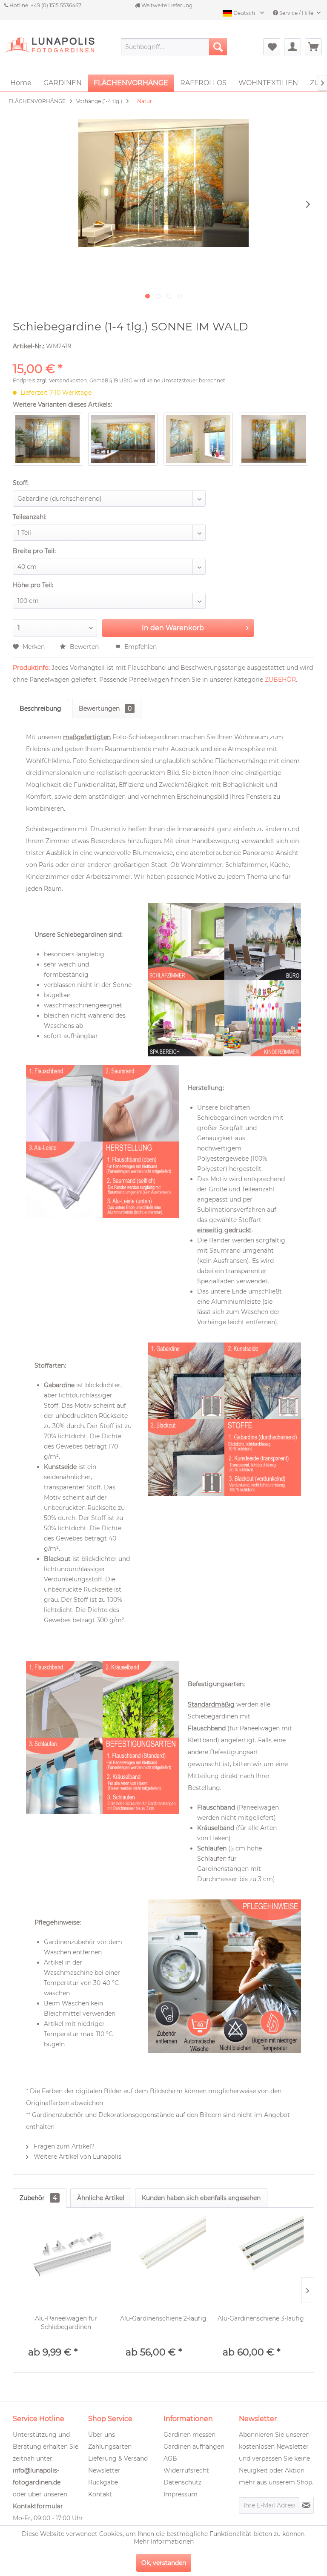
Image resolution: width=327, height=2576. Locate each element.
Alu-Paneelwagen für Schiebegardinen (66, 2323)
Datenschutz (182, 2482)
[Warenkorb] (313, 47)
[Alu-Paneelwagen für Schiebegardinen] (66, 2259)
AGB (170, 2458)
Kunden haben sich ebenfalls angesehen (201, 2198)
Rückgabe (103, 2482)
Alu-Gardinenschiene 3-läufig (261, 2318)
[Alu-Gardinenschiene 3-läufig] (261, 2259)
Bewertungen (105, 709)
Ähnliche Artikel (101, 2198)
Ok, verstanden (164, 2563)
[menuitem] (174, 47)
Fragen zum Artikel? (63, 2146)
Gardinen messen (189, 2435)
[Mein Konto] (293, 47)
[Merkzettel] (272, 47)
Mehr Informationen (164, 2542)
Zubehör (38, 2198)
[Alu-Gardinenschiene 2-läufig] (164, 2259)
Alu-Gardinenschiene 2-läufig (163, 2318)
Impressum (181, 2494)
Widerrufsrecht (186, 2470)
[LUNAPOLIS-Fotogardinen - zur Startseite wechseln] (49, 51)
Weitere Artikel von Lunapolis (77, 2157)
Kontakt (100, 2494)
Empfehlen (140, 647)
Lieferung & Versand (118, 2458)
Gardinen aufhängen (194, 2447)
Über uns (102, 2435)
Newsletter (104, 2470)
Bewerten (84, 647)
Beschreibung (40, 709)
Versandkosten (68, 380)
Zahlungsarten (110, 2447)
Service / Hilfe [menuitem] (296, 13)
